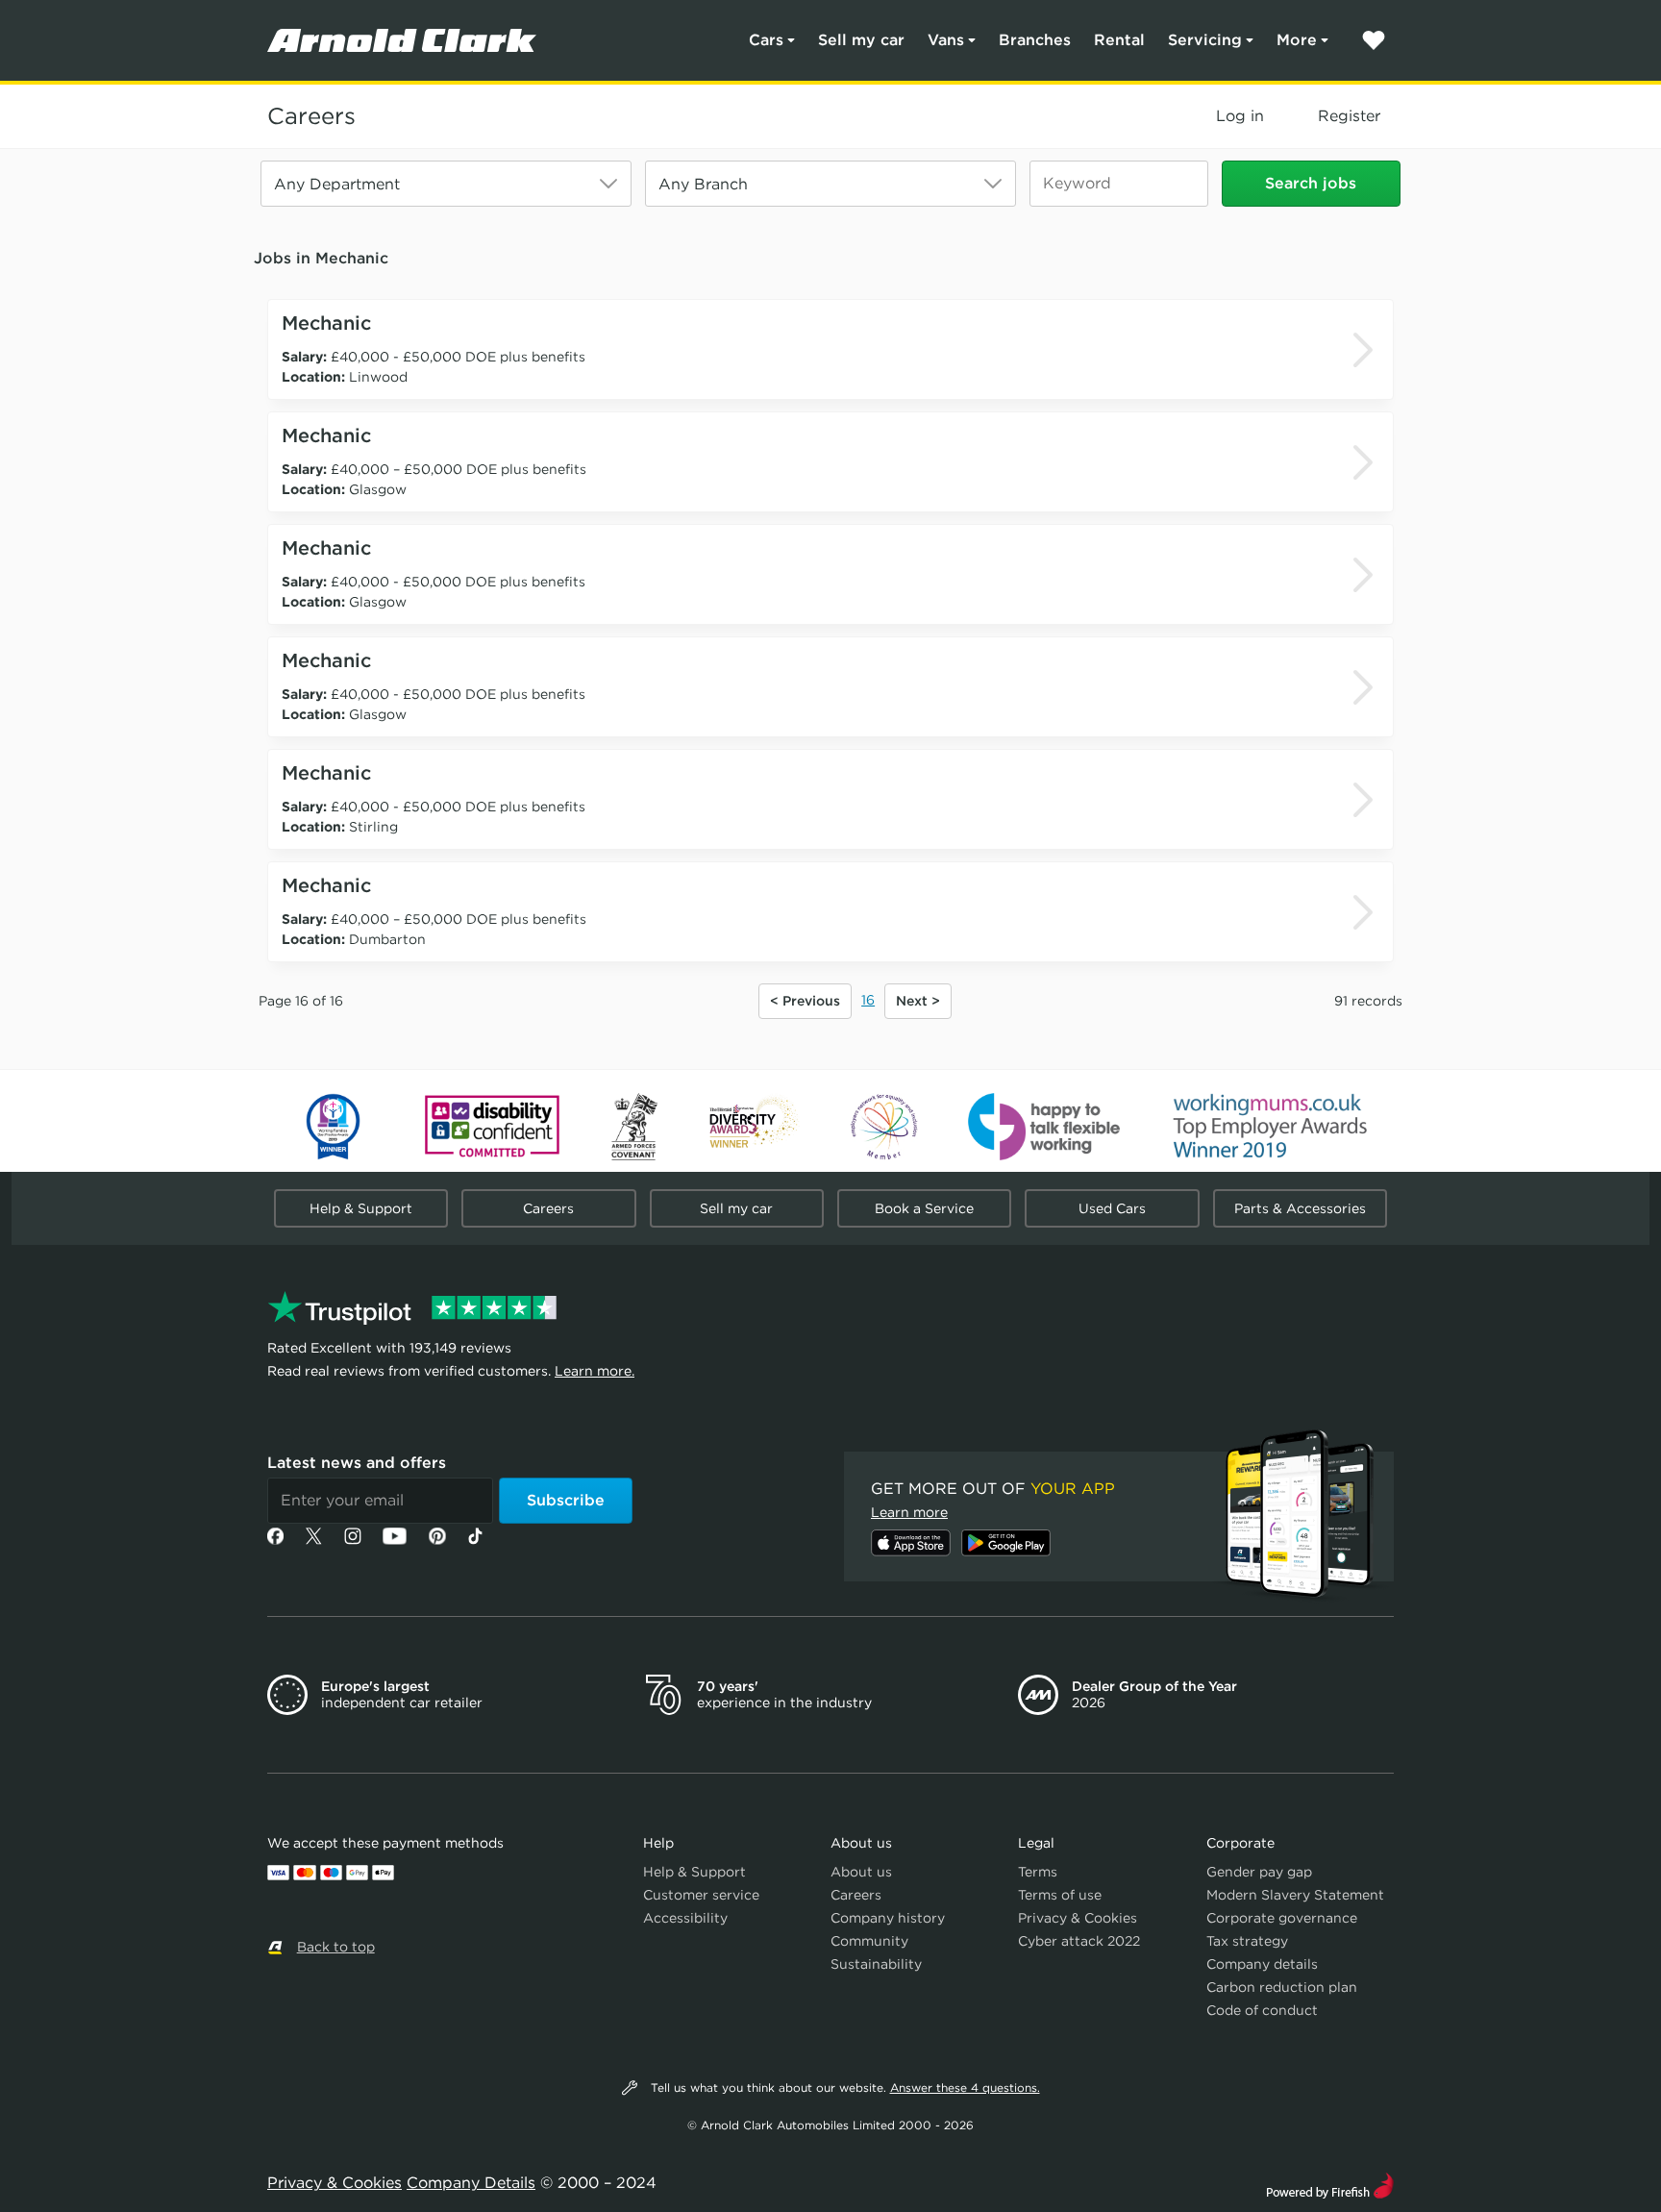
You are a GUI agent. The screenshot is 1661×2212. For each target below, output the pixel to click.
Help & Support (361, 1208)
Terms (1038, 1872)
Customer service (701, 1895)
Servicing (1205, 40)
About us (861, 1872)
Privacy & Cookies (1078, 1918)
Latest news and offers (357, 1463)
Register (1349, 116)
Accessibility (685, 1918)
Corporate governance (1282, 1918)
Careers (311, 116)
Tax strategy (1247, 1941)
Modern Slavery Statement (1295, 1895)
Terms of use (1060, 1895)
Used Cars (1112, 1208)
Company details (1262, 1964)
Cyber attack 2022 (1079, 1941)
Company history (888, 1918)
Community (869, 1941)
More (1297, 40)
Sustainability (876, 1964)
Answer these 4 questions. (965, 2088)
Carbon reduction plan (1282, 1987)
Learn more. (595, 1371)
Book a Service (924, 1208)
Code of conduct (1262, 2010)
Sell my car (861, 40)
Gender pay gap (1259, 1872)
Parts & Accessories (1300, 1208)
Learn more (909, 1512)
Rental (1119, 40)
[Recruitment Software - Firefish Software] (1330, 2184)
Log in (1240, 116)
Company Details (471, 2183)
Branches (1035, 40)
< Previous (805, 1001)
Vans (946, 40)
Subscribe (566, 1500)
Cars (766, 40)
